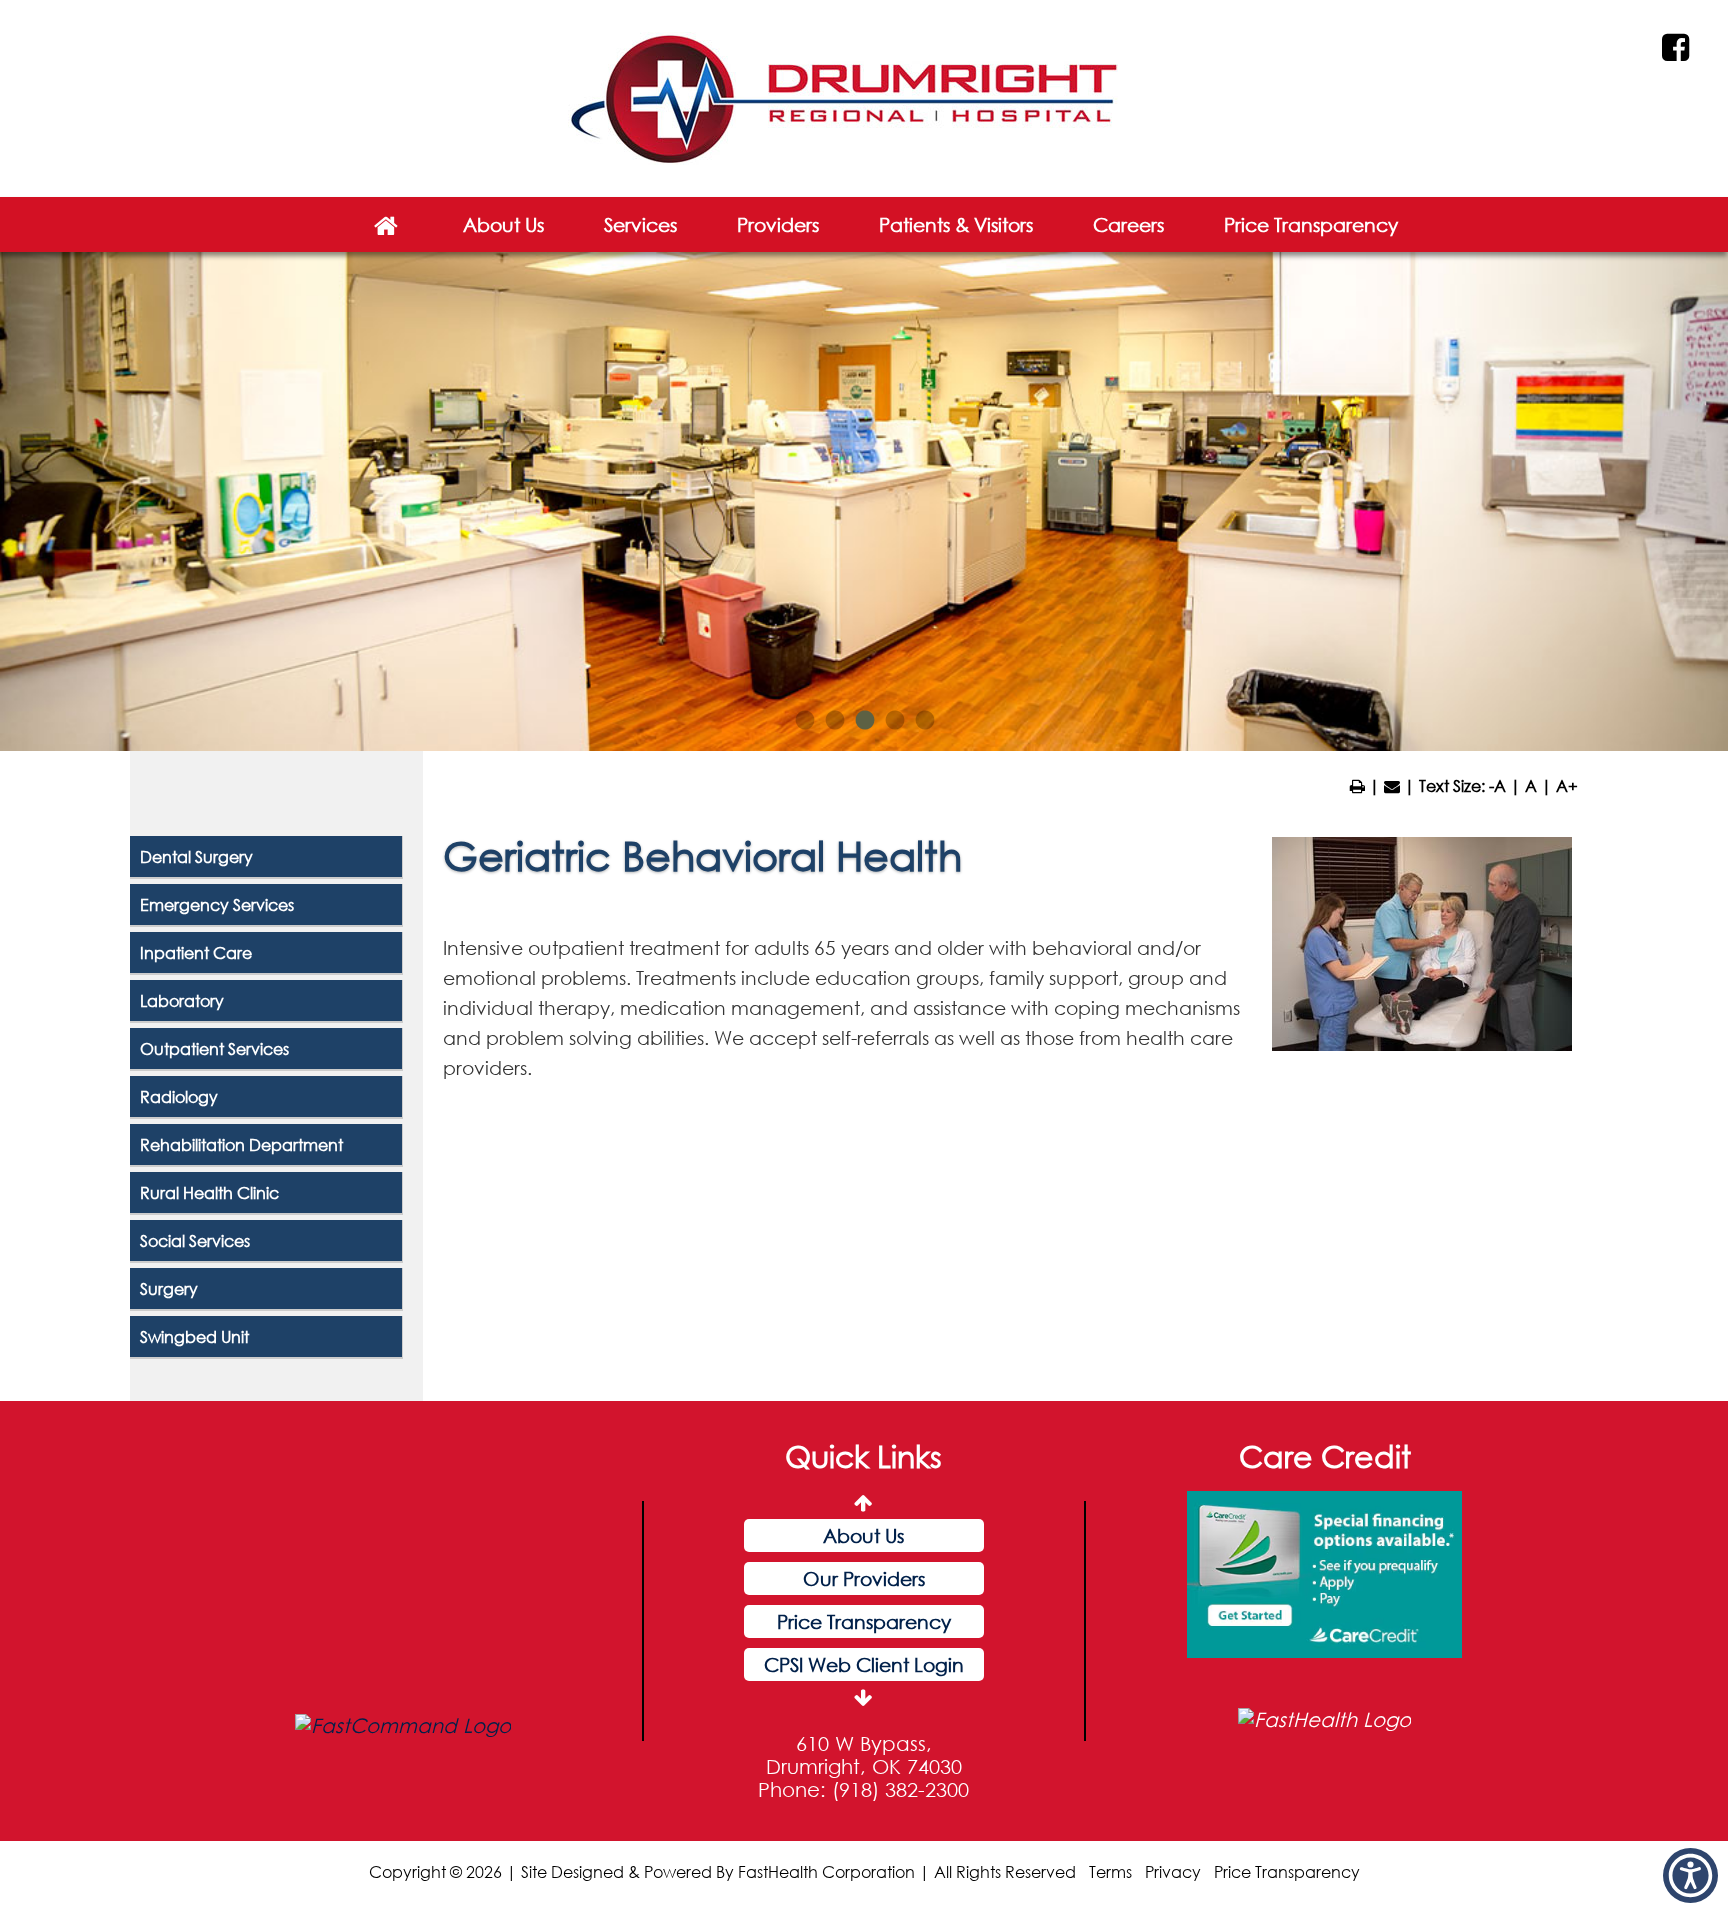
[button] (1690, 1875)
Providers (778, 224)
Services (640, 224)
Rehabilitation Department (241, 1144)
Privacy (1173, 1871)
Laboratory (182, 1000)
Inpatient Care (196, 952)
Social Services (195, 1240)
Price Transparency (1311, 224)
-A (1497, 785)
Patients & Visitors (956, 224)
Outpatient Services (214, 1048)
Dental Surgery (196, 856)
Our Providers (864, 1535)
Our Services (863, 1664)
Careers (1128, 224)
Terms (1110, 1871)
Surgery (169, 1288)
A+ (1567, 785)
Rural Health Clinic (209, 1192)
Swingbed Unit (194, 1336)
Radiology (179, 1096)
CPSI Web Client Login (864, 1621)
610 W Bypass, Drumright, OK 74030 (864, 1755)
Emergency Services (217, 904)
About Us (503, 224)
